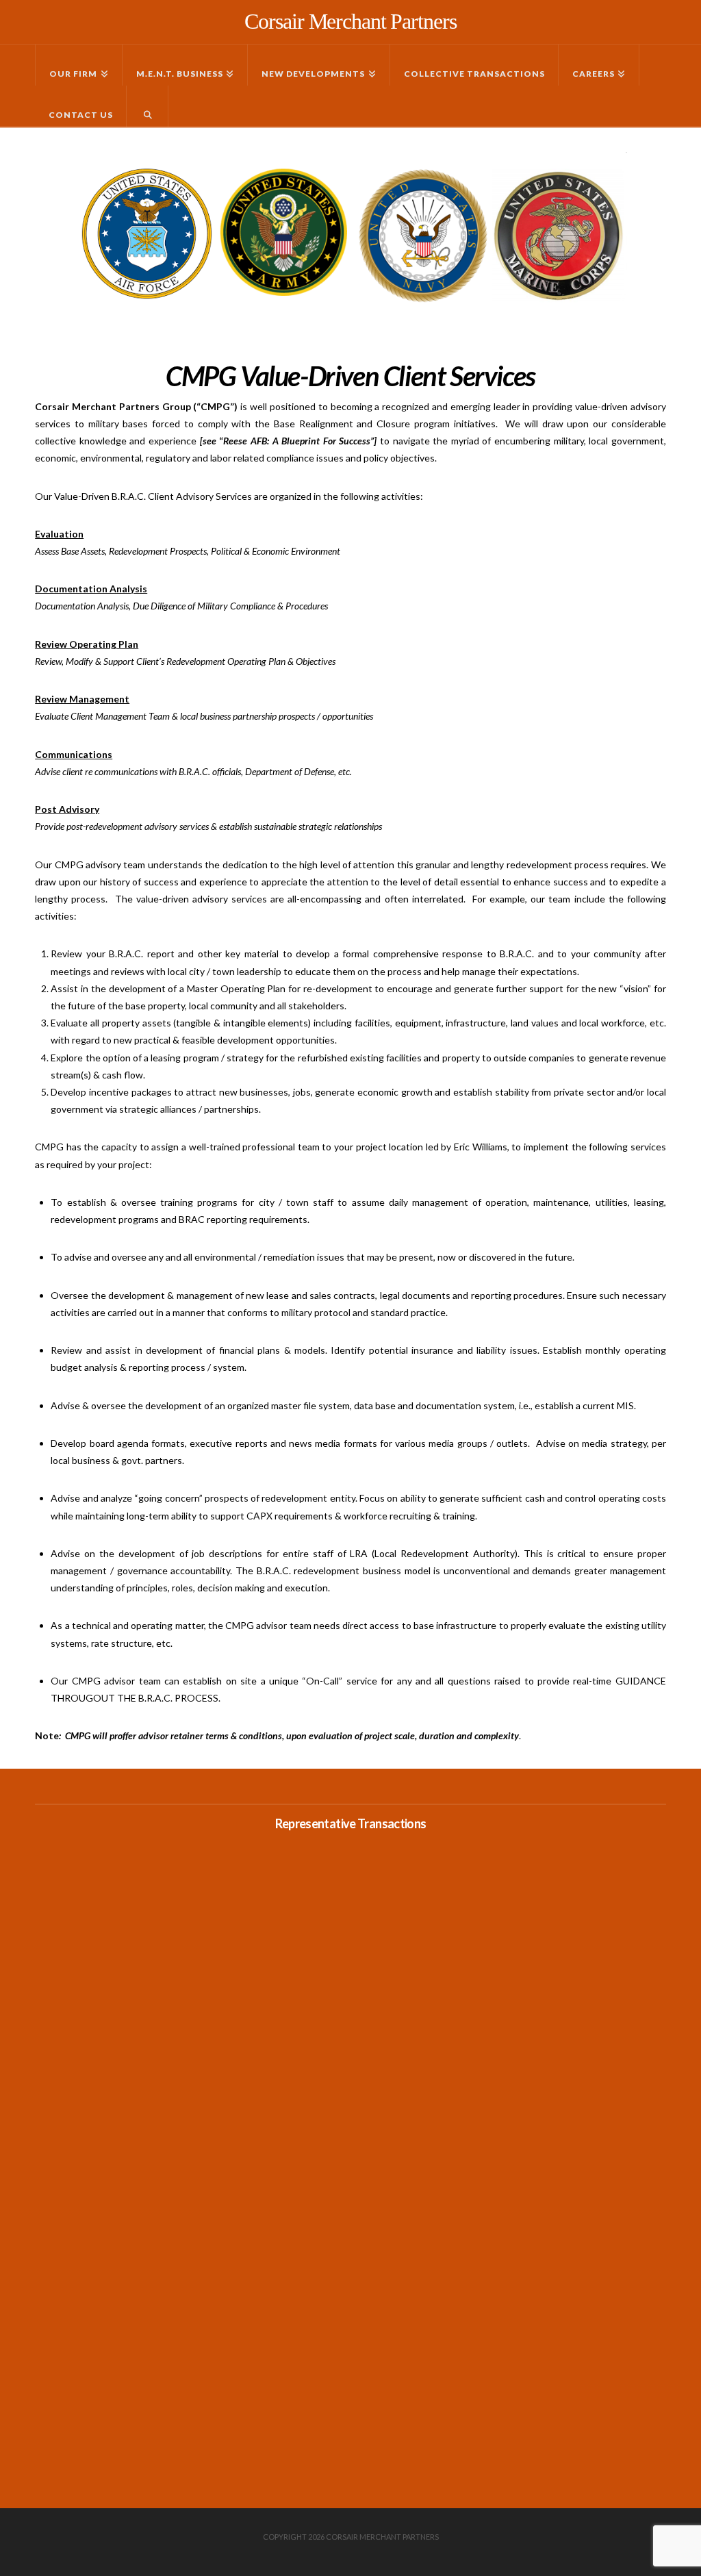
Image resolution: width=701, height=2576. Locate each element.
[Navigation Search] (148, 106)
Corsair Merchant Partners (350, 21)
